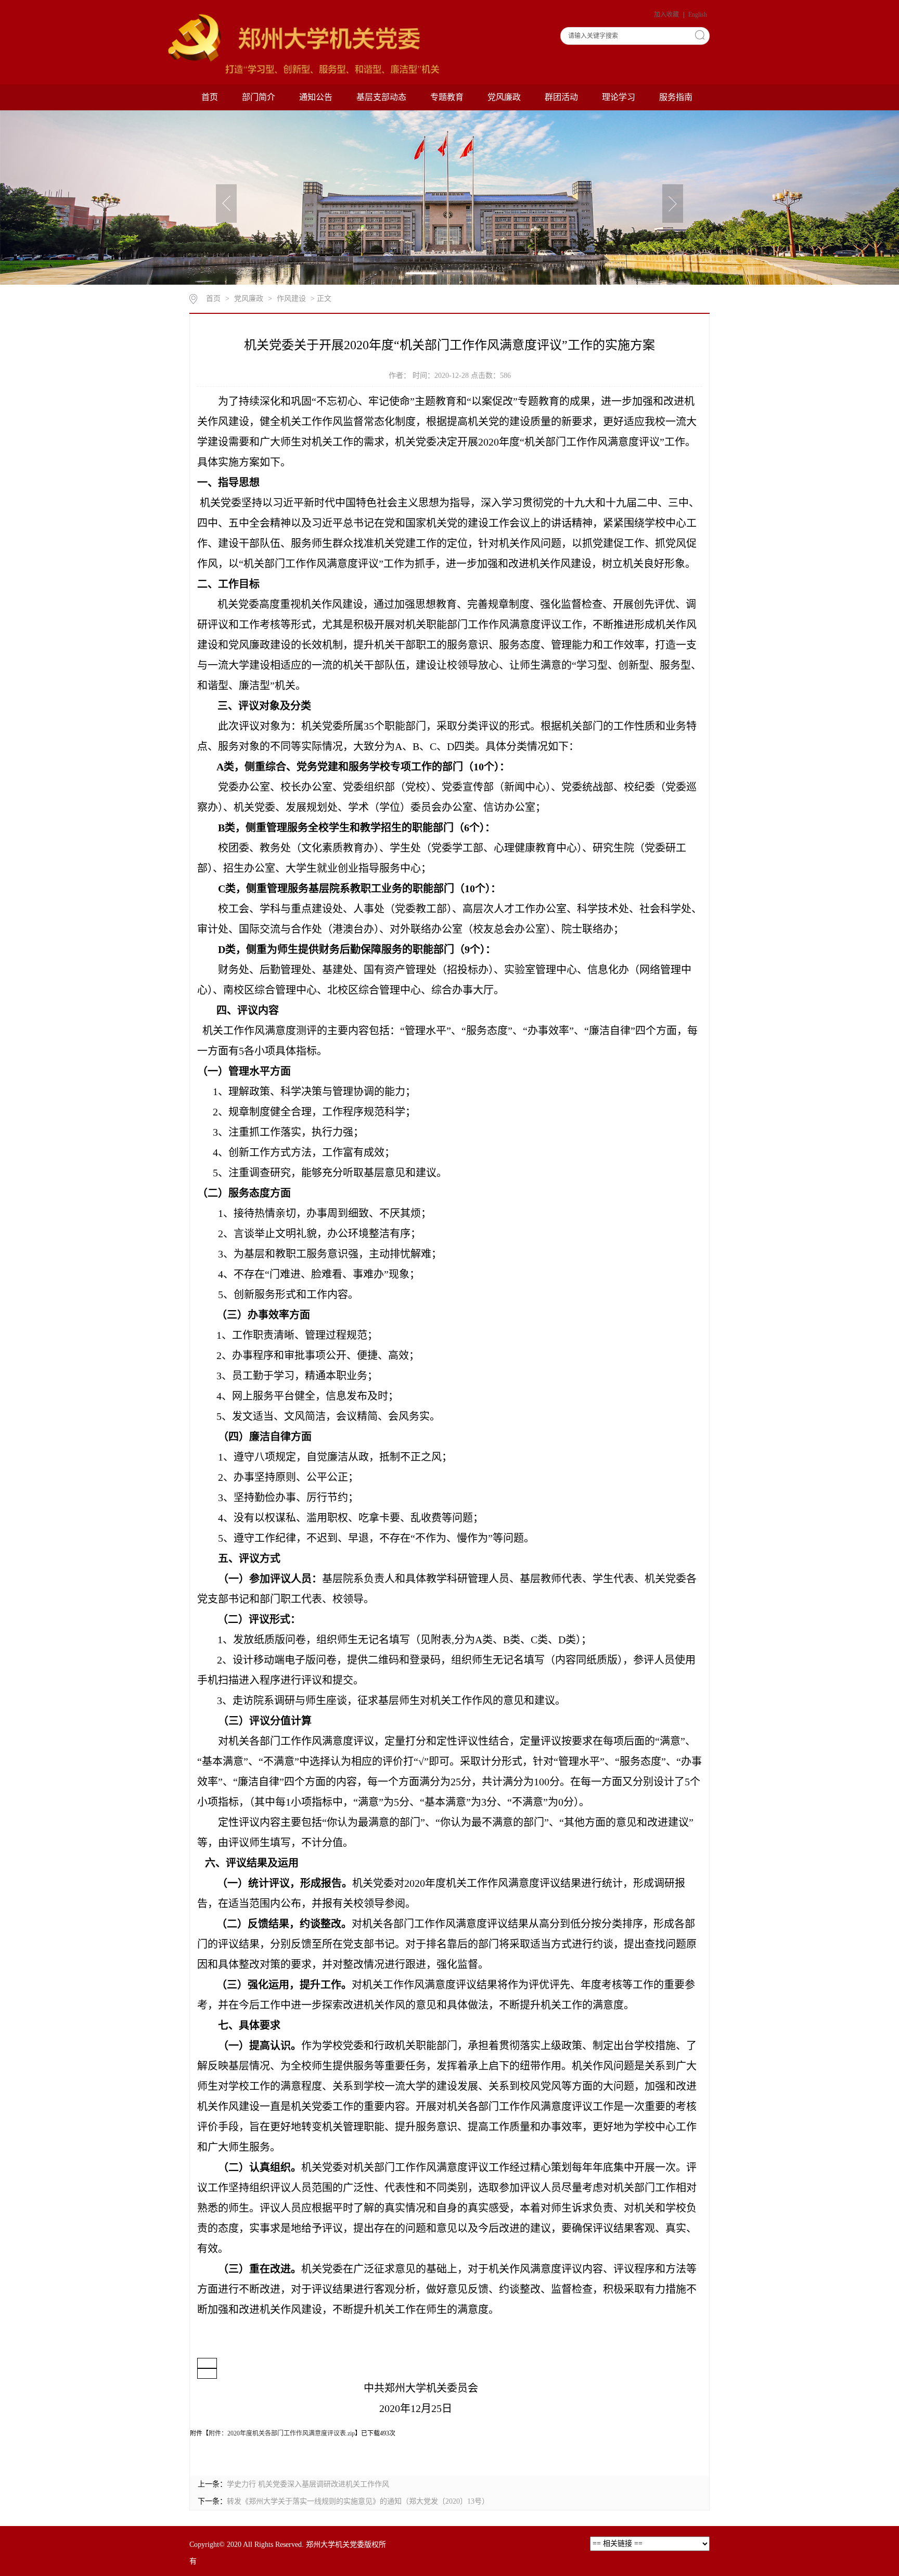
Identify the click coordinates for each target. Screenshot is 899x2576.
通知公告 (316, 97)
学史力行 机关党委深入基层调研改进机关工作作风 (308, 2484)
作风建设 (291, 299)
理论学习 (619, 97)
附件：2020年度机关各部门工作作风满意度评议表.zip (282, 2433)
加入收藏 (667, 15)
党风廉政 (504, 97)
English (698, 15)
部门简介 (259, 97)
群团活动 (561, 97)
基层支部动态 (381, 97)
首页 (210, 97)
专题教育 (447, 97)
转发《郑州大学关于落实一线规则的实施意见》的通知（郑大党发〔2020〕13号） (358, 2501)
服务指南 (676, 97)
